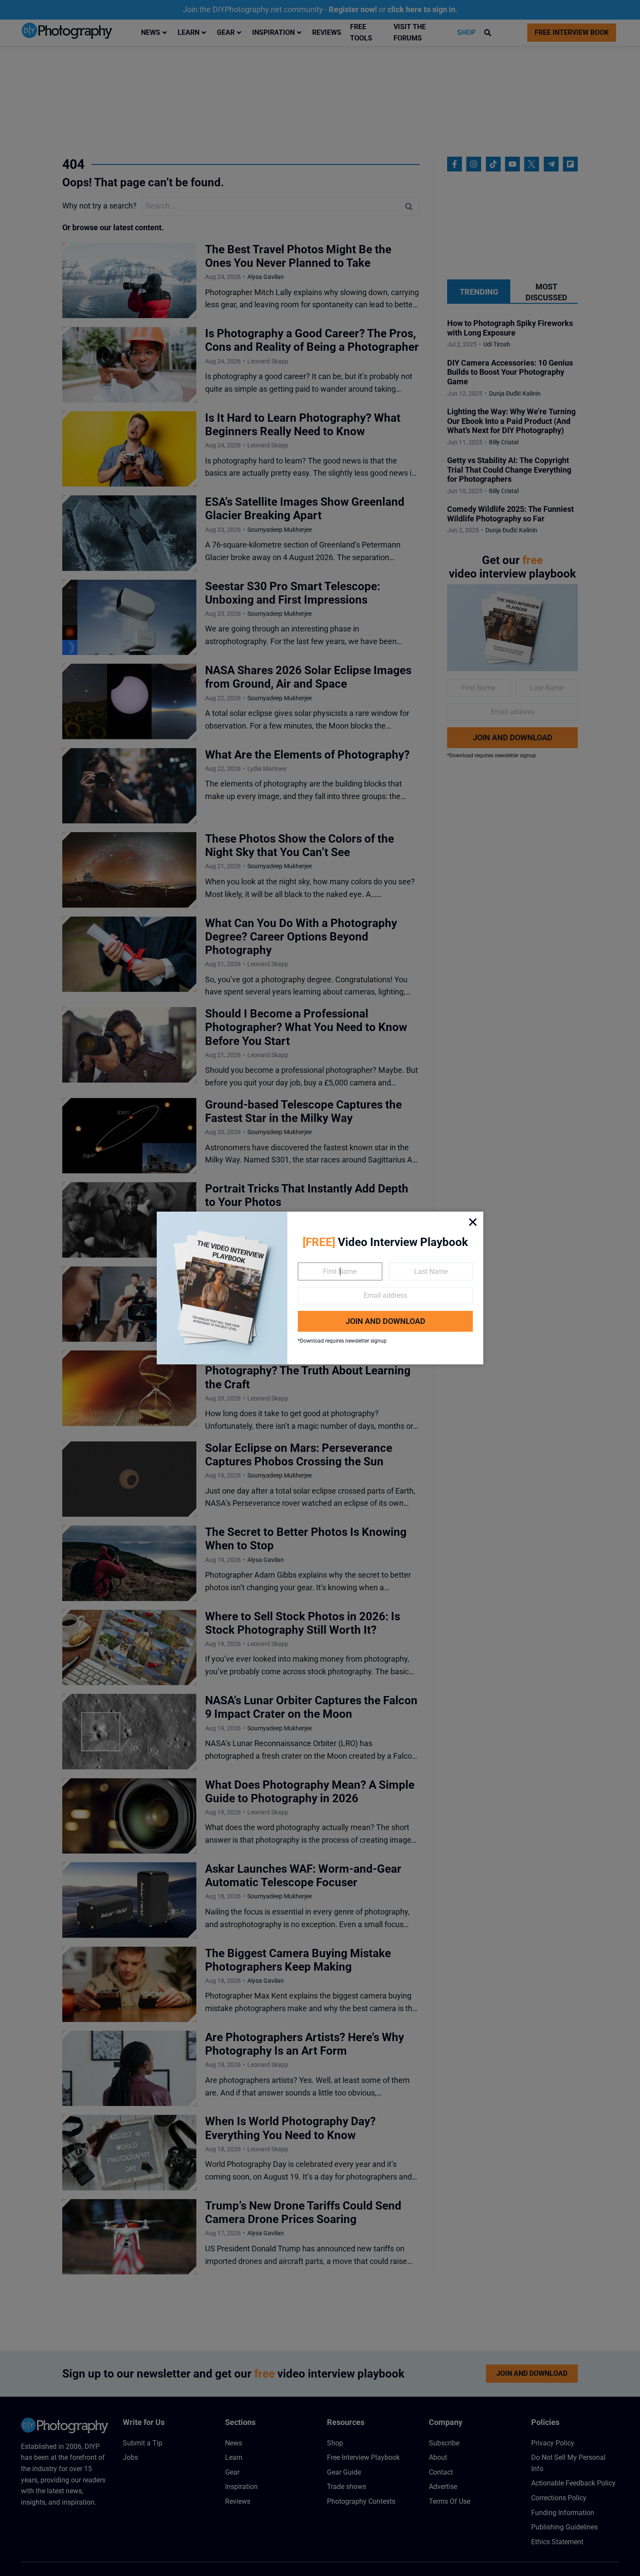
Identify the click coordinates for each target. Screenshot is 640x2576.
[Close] (473, 1222)
